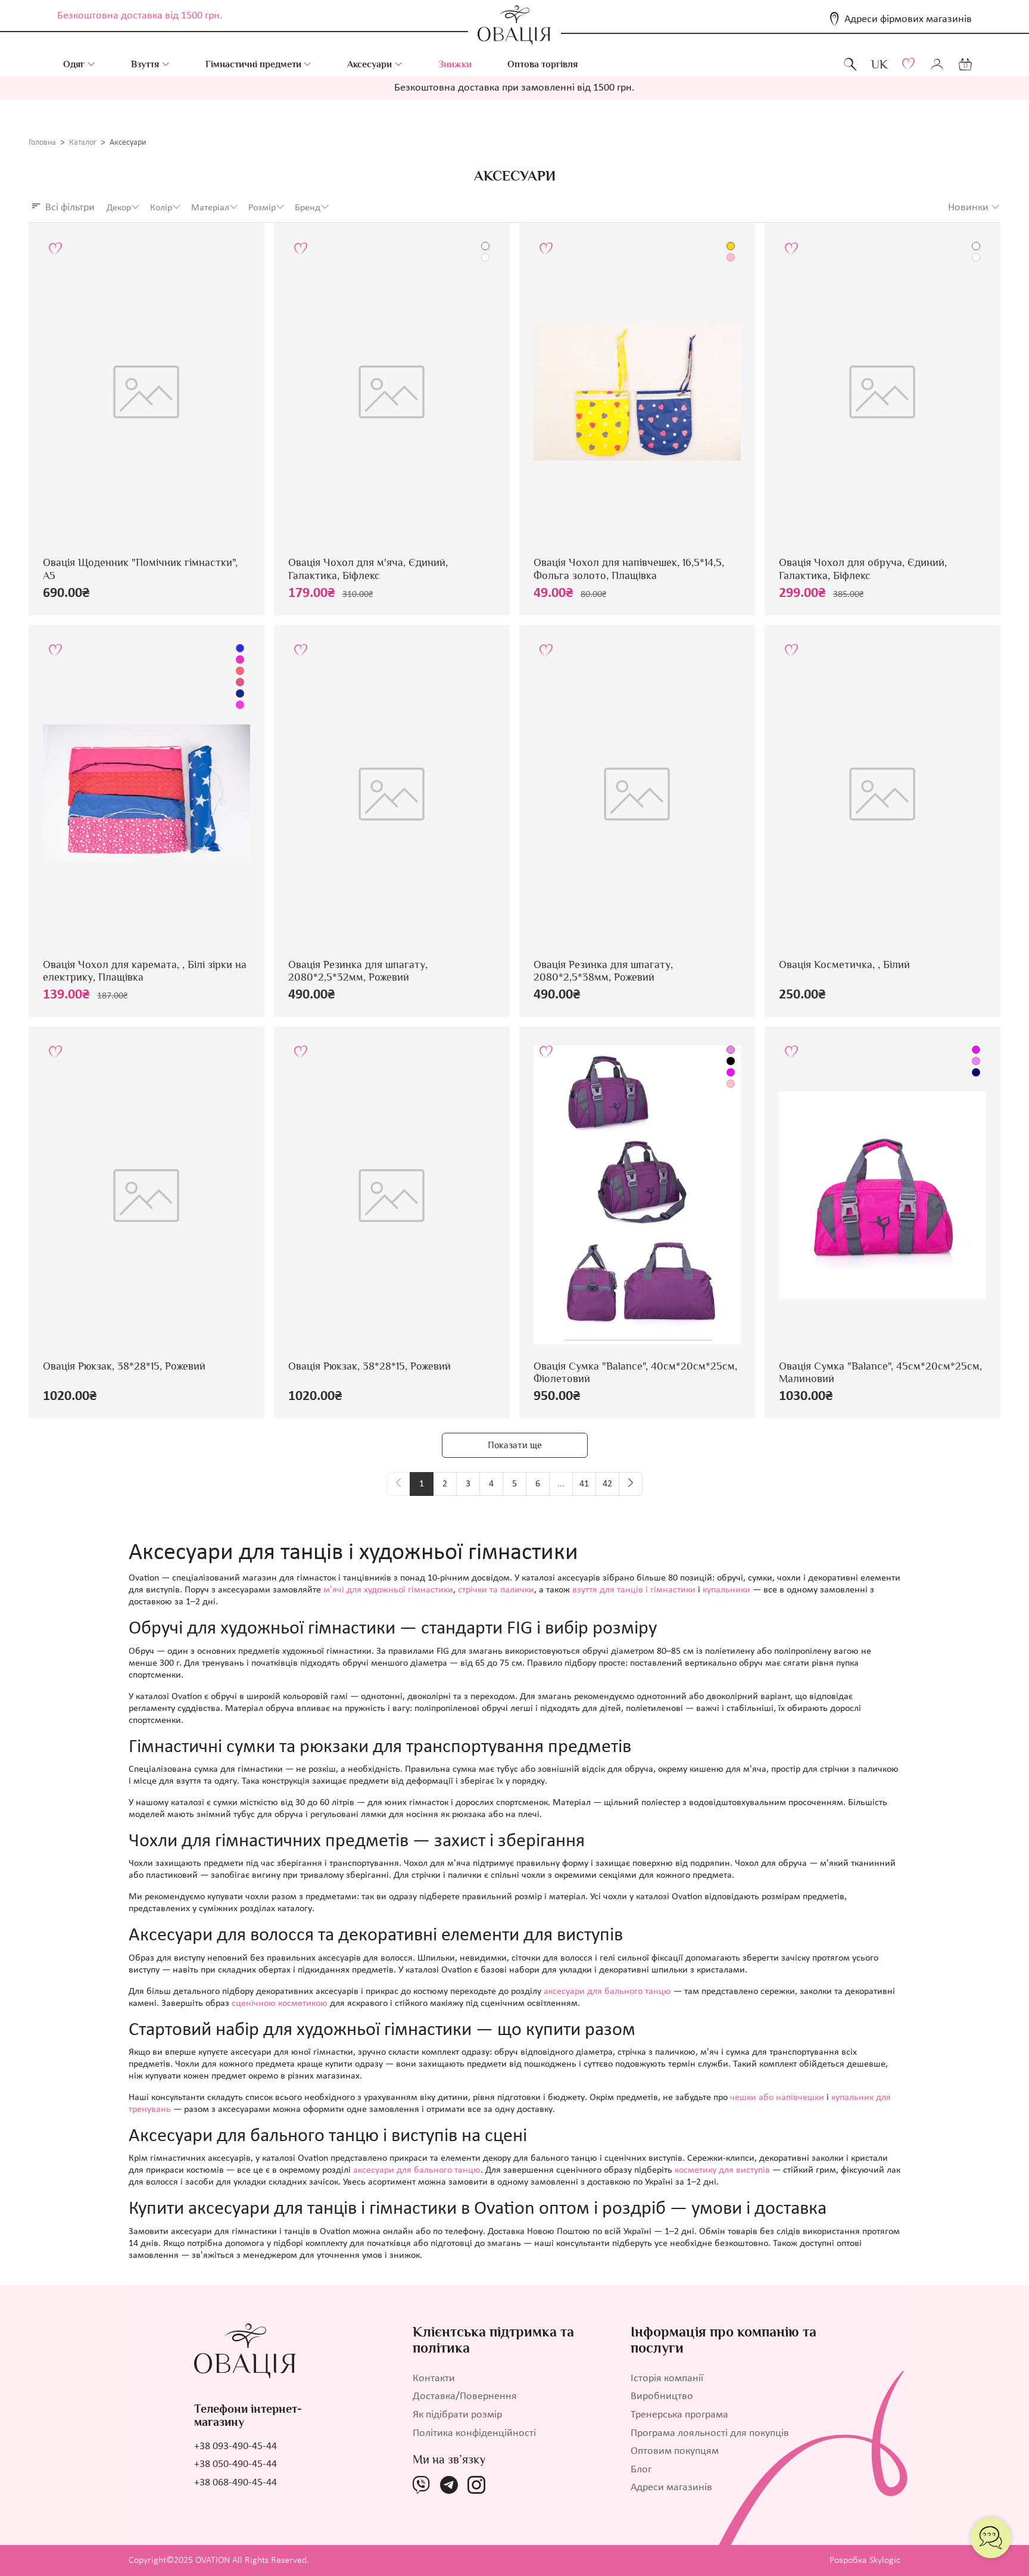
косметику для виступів (722, 2170)
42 (607, 1484)
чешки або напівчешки (777, 2098)
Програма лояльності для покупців (710, 2433)
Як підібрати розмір (457, 2415)
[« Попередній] (398, 1484)
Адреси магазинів (671, 2488)
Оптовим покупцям (675, 2451)
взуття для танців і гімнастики (634, 1590)
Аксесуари (369, 64)
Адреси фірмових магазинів (908, 19)
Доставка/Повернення (465, 2396)
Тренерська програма (679, 2415)
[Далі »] (631, 1484)
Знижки (455, 64)
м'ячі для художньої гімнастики (388, 1590)
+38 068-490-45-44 (236, 2483)
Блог (641, 2470)
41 (584, 1484)
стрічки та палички (496, 1590)
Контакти (434, 2379)
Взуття (145, 64)
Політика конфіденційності (474, 2433)
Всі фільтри (70, 208)
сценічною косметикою (280, 2003)
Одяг (74, 64)
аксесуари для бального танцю (607, 1992)
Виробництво (662, 2396)
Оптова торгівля (542, 64)
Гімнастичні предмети (253, 64)
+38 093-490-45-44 (236, 2446)
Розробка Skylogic (865, 2561)
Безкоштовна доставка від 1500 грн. (140, 16)
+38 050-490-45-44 (236, 2464)
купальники (726, 1590)
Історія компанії (667, 2379)
